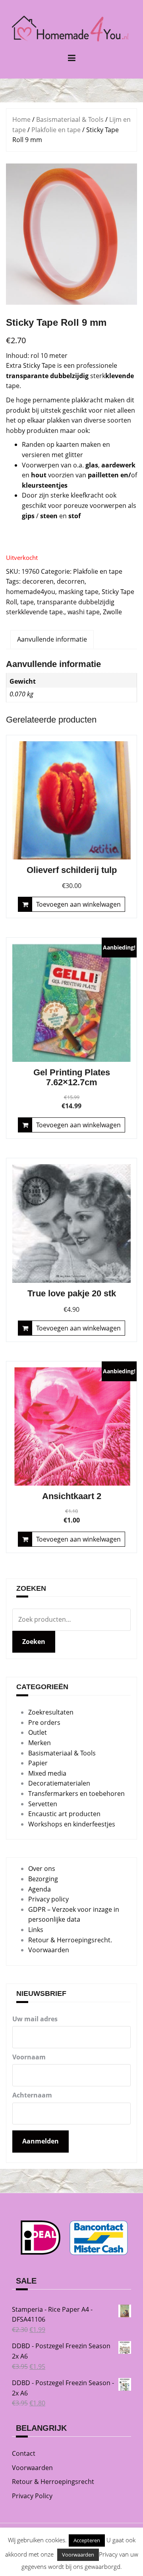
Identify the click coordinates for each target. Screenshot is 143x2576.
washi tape (84, 612)
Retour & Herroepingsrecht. (70, 1940)
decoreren (38, 581)
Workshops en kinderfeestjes (72, 1824)
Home (21, 119)
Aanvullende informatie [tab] (52, 639)
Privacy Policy (32, 2496)
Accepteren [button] (87, 2540)
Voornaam (29, 2057)
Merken (40, 1743)
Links (36, 1930)
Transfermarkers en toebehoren (76, 1794)
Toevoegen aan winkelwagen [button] (78, 904)
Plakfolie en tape (56, 130)
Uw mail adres (35, 2019)
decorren (71, 581)
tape (27, 602)
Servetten (43, 1804)
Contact (24, 2453)
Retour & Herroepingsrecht (53, 2482)
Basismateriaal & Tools (70, 119)
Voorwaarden (49, 1950)
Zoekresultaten (51, 1712)
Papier (38, 1763)
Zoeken (34, 1642)
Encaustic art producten (64, 1814)
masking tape (78, 592)
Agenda (40, 1889)
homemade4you (31, 592)
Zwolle (112, 612)
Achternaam (32, 2095)
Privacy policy (48, 1899)
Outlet (38, 1732)
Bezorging (43, 1879)
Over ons (42, 1869)
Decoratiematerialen (59, 1783)
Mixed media (47, 1773)
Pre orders (44, 1722)
